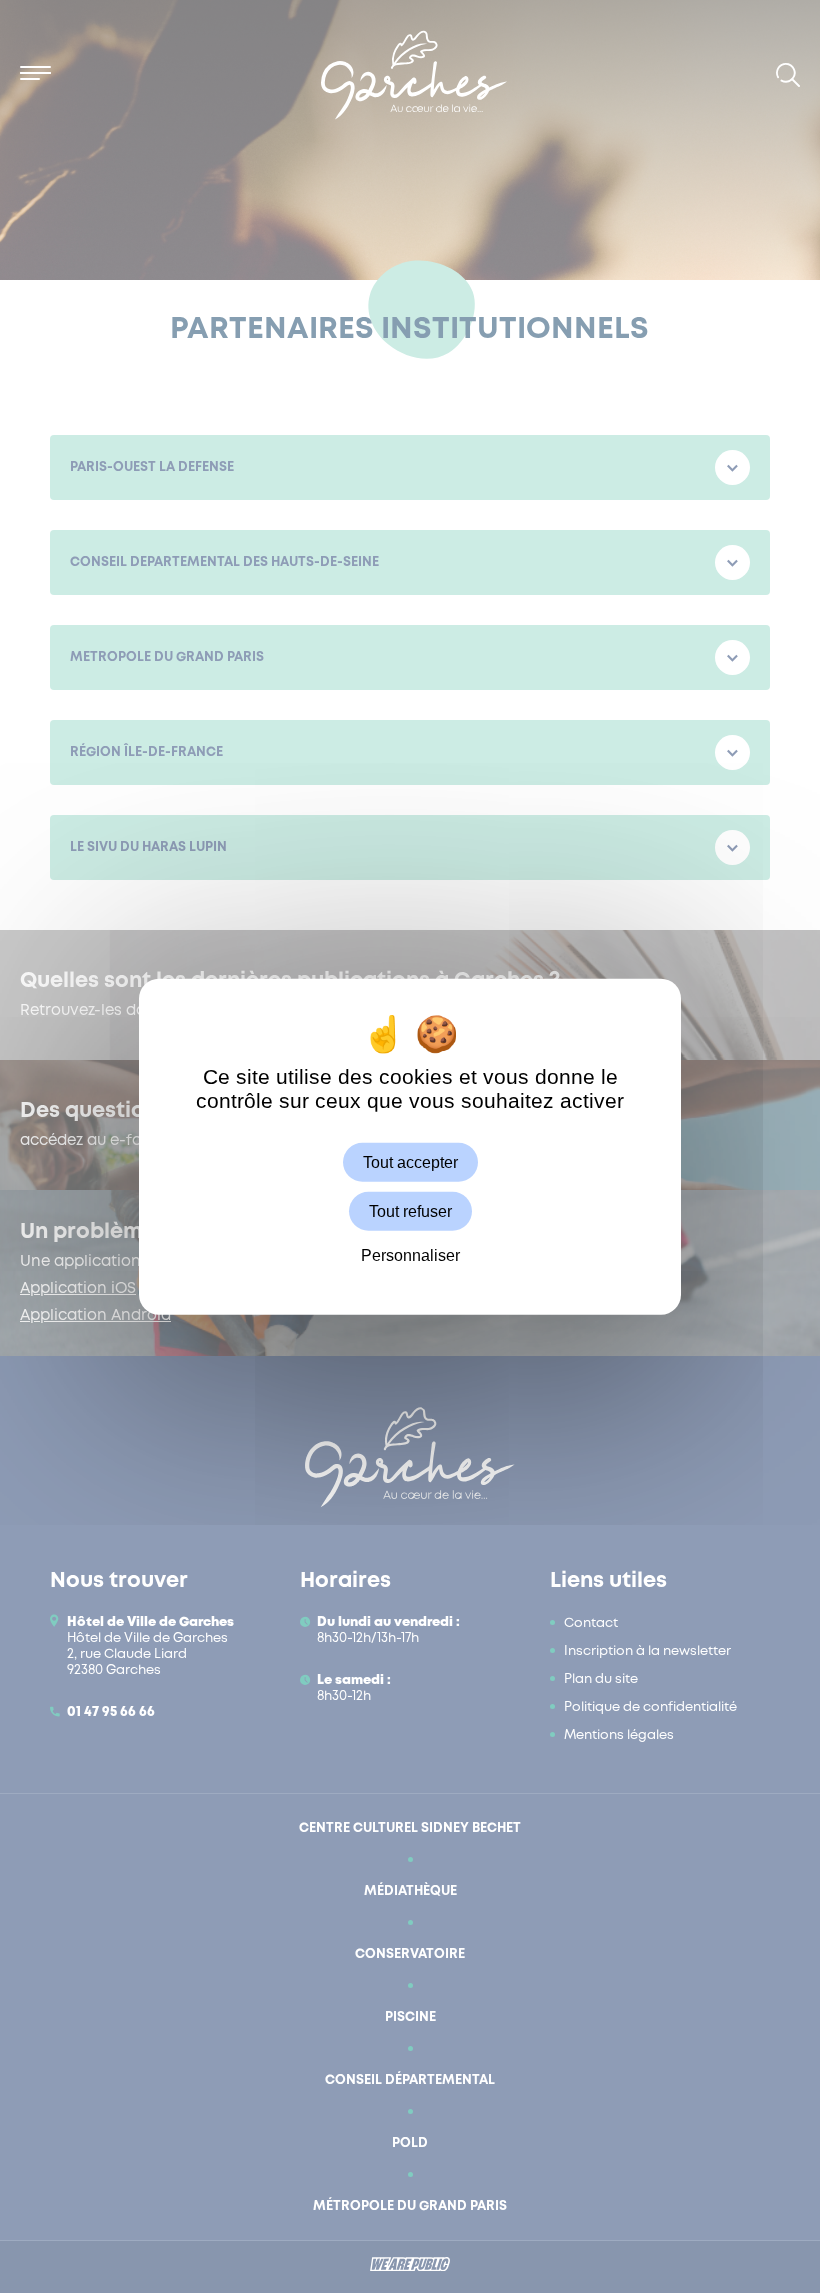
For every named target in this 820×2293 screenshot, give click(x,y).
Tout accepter (410, 1161)
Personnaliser (410, 1255)
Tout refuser (410, 1210)
